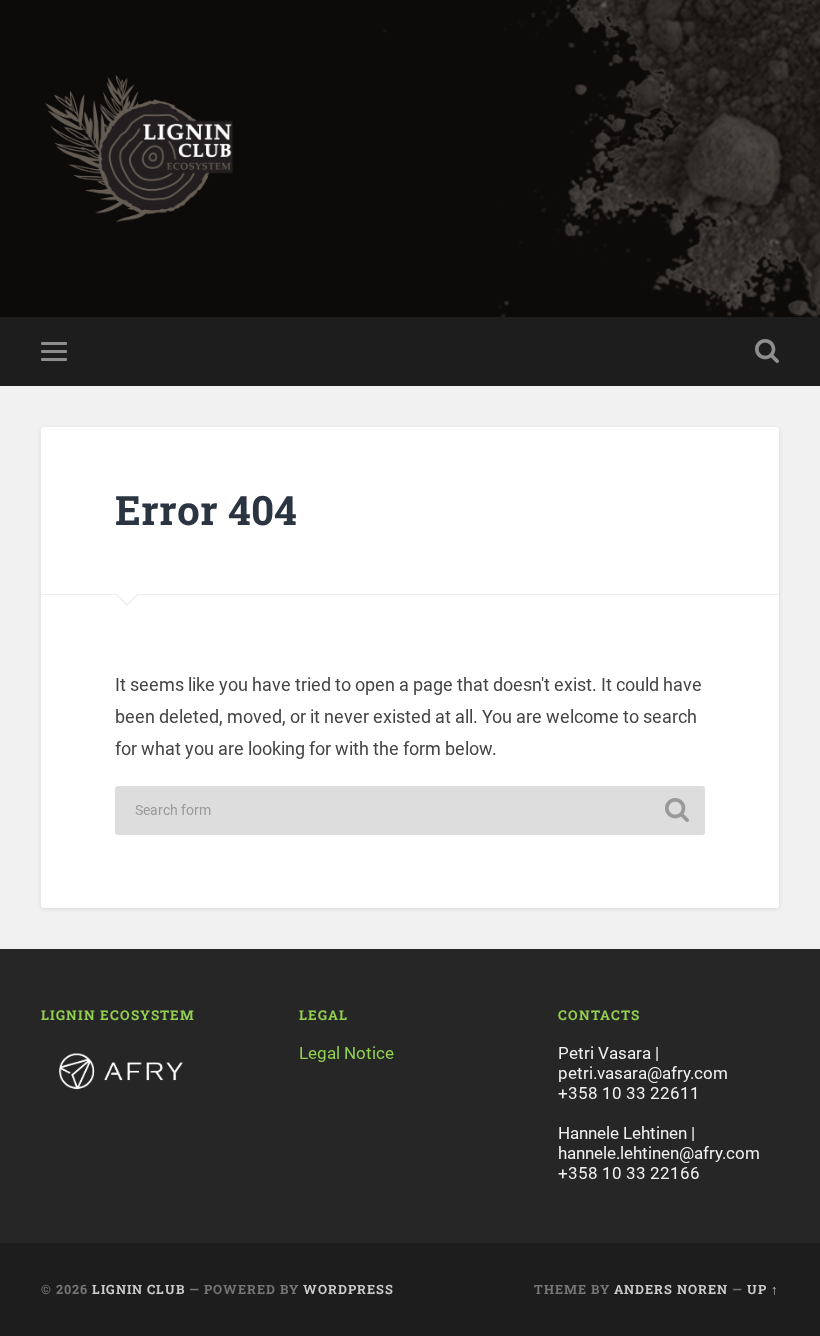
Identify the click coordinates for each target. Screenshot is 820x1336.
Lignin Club (138, 1289)
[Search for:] (410, 810)
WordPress (348, 1289)
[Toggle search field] (767, 351)
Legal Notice (346, 1053)
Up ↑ (763, 1289)
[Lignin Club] (410, 158)
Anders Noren (671, 1289)
